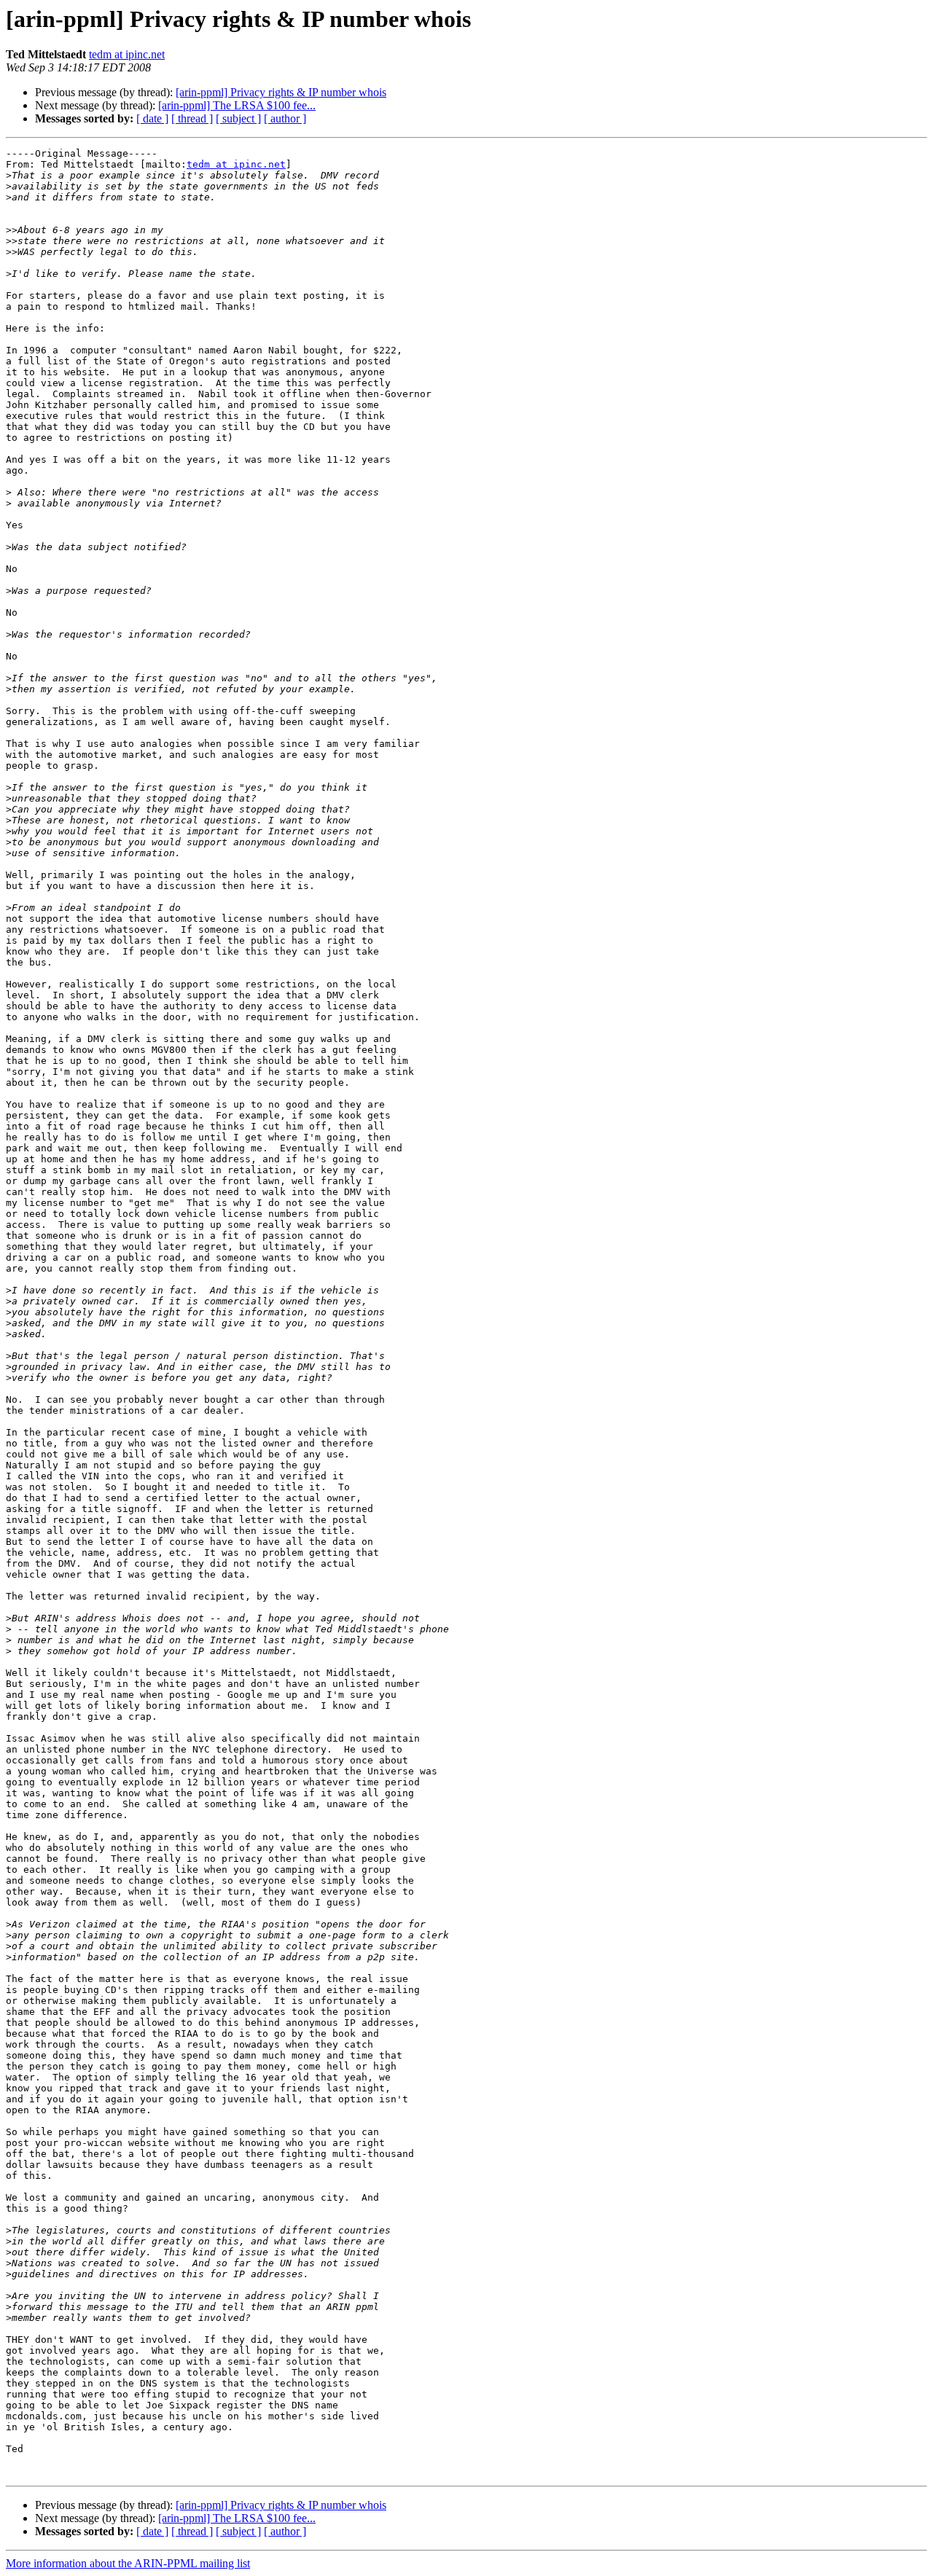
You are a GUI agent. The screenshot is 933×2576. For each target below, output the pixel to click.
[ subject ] (238, 118)
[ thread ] (192, 118)
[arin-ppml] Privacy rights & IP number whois (281, 92)
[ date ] (152, 118)
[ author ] (285, 118)
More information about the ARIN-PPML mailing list (128, 2563)
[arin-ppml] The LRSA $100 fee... (237, 105)
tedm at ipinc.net (127, 54)
